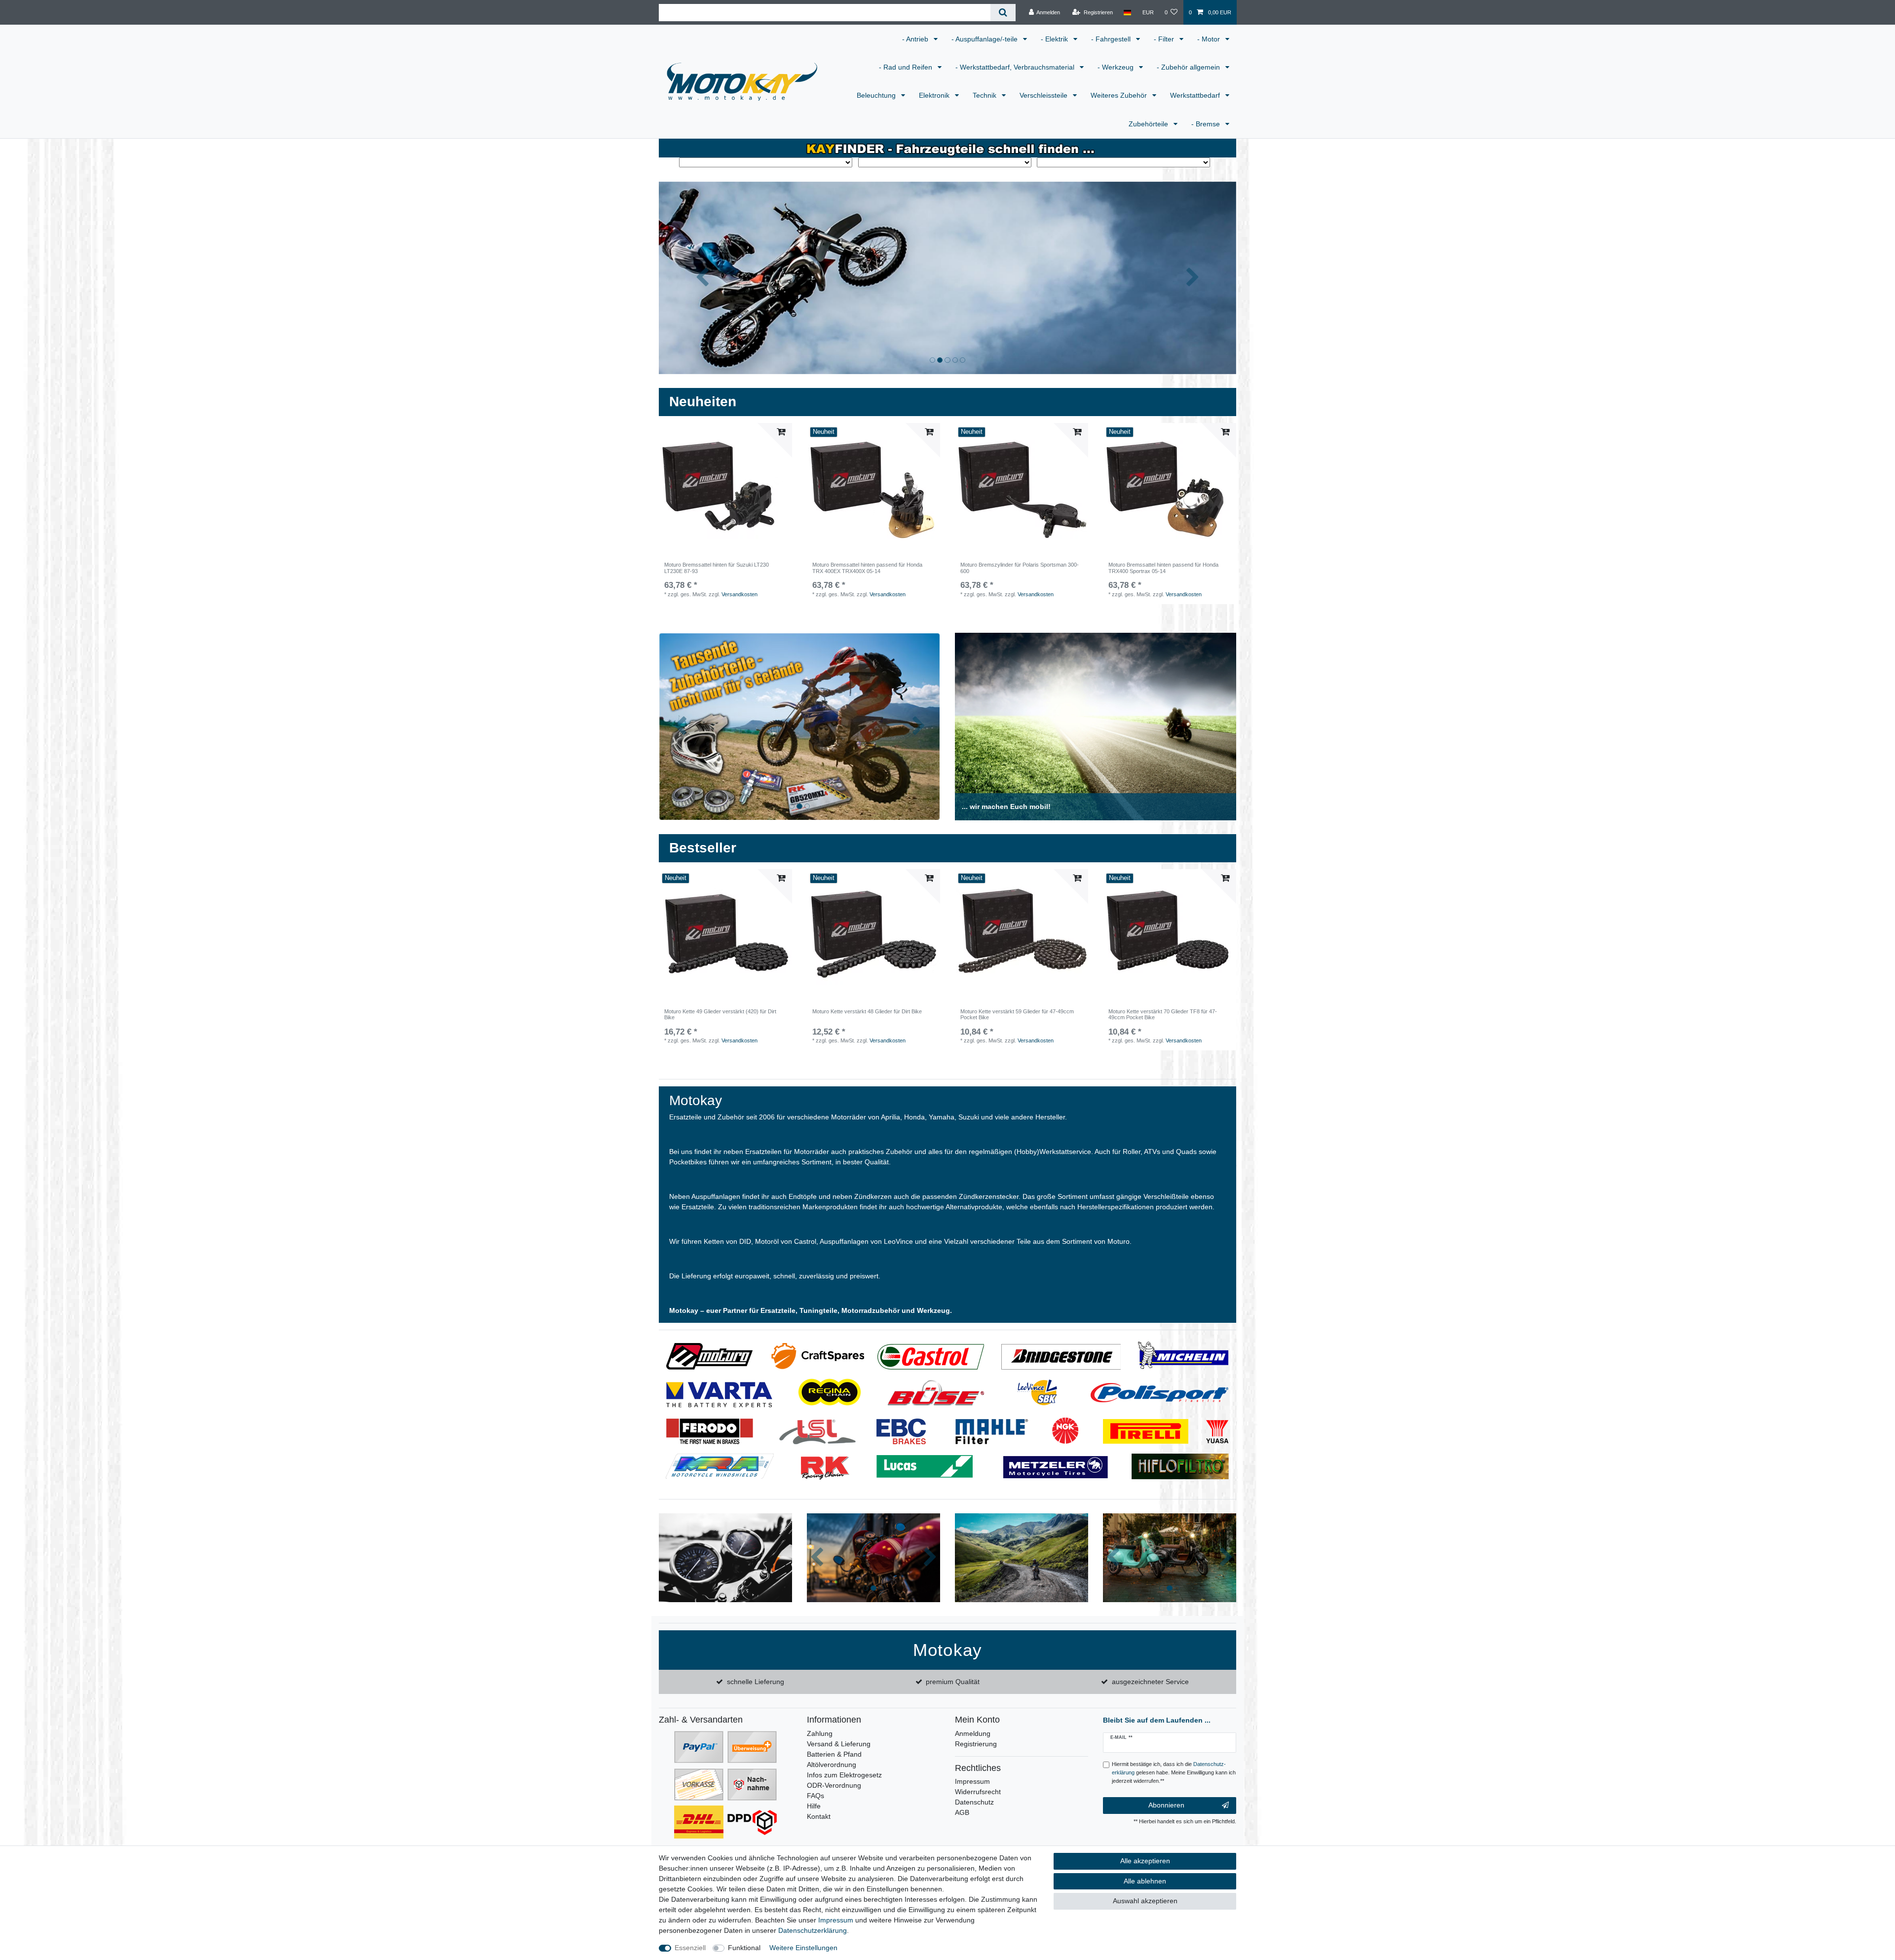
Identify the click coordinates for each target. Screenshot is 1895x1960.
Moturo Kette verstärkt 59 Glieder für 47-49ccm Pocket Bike (1017, 1014)
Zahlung (820, 1733)
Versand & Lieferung (839, 1744)
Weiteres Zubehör (1120, 95)
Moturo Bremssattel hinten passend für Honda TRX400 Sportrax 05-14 (1163, 568)
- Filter (1165, 39)
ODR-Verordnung (834, 1785)
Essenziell (690, 1948)
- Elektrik (1055, 39)
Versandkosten (739, 594)
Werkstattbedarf (1196, 95)
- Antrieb (916, 39)
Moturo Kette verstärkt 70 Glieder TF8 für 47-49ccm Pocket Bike (1163, 1014)
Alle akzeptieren (1145, 1861)
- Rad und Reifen (907, 67)
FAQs (815, 1796)
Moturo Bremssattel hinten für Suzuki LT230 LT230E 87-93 (717, 568)
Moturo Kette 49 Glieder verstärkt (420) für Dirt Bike (720, 1014)
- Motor (1210, 39)
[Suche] (1003, 13)
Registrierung (976, 1744)
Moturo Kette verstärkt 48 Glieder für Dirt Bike (867, 1011)
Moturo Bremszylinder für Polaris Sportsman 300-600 (1020, 568)
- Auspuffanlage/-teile (985, 39)
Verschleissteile (1044, 95)
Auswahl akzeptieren (1145, 1901)
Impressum (972, 1781)
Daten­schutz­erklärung (813, 1930)
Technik (985, 95)
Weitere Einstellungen (803, 1948)
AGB (962, 1812)
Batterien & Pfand (834, 1754)
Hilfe (814, 1806)
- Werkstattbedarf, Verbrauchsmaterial (1016, 67)
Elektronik (935, 95)
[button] (702, 278)
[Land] (1127, 12)
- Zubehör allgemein (1189, 67)
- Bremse (1207, 124)
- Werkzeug (1117, 67)
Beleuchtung (877, 95)
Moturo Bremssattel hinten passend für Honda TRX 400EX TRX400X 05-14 (867, 568)
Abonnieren (1166, 1805)
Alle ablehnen (1145, 1881)
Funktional (744, 1948)
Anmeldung (973, 1733)
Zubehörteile (1149, 124)
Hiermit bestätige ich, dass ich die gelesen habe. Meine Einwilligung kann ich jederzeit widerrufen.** (1174, 1772)
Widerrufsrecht (978, 1792)
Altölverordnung (832, 1765)
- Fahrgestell (1112, 39)
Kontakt (819, 1816)
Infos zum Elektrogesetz (844, 1775)
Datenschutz (974, 1802)
